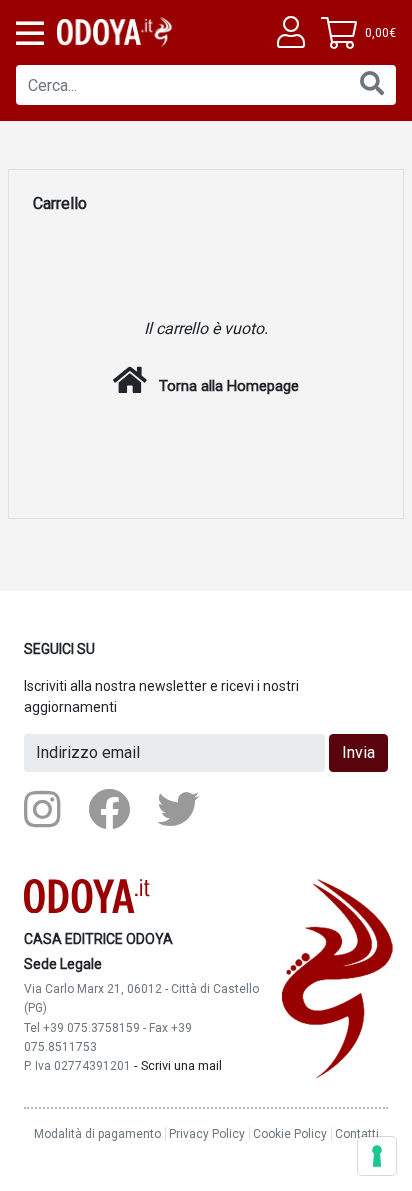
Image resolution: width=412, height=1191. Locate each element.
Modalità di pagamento (97, 1134)
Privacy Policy (207, 1134)
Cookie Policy (290, 1134)
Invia (358, 752)
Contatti (357, 1134)
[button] (28, 33)
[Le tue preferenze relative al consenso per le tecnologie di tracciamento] (377, 1156)
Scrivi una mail (181, 1065)
